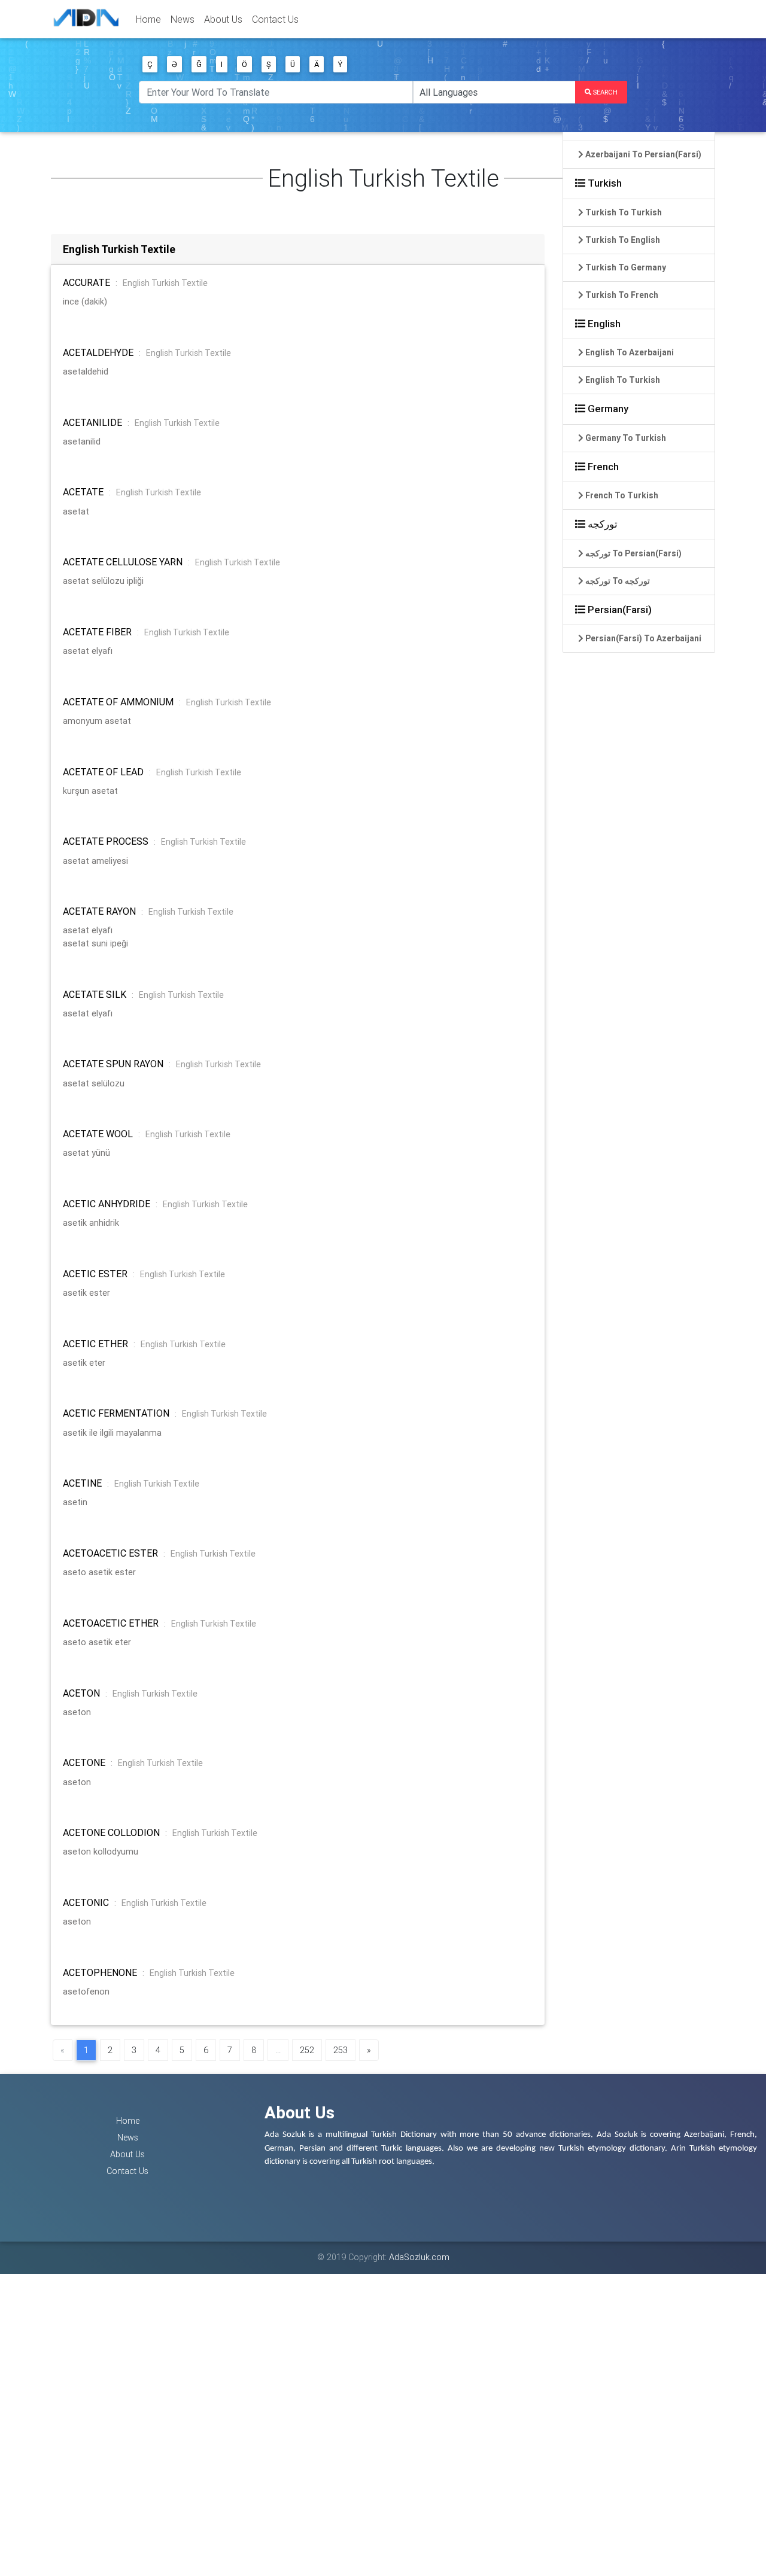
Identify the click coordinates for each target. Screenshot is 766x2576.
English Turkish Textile (165, 283)
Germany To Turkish (625, 438)
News (183, 19)
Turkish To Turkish (623, 212)
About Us (223, 19)
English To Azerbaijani (629, 352)
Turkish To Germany (625, 267)
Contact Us (275, 19)
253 (341, 2050)
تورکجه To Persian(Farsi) (633, 553)
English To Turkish (622, 380)
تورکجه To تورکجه (617, 581)
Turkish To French (621, 295)
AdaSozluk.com (419, 2257)
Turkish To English (622, 240)
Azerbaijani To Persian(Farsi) (642, 154)
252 (307, 2050)
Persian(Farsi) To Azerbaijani (642, 638)
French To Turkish (621, 495)
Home (148, 19)
